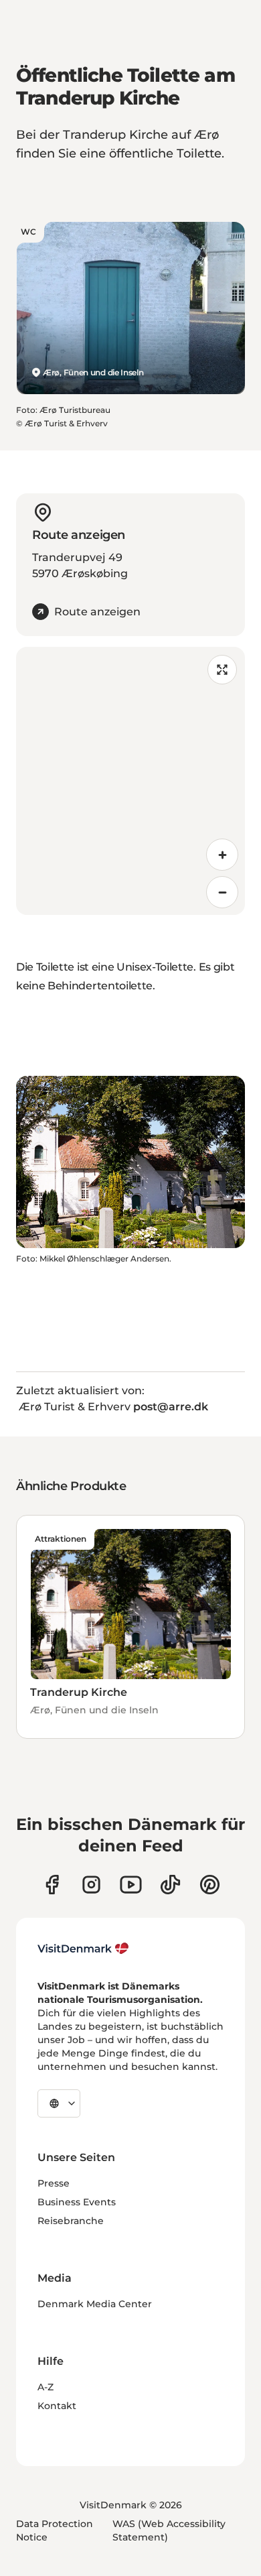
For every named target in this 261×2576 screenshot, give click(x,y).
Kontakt (57, 2406)
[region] (130, 781)
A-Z (46, 2387)
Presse (54, 2183)
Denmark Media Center (95, 2304)
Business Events (77, 2202)
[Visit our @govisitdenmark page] (170, 1885)
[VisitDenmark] (83, 1949)
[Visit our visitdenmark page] (131, 1885)
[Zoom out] (222, 892)
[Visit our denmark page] (52, 1885)
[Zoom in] (222, 855)
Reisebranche (71, 2221)
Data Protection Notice (55, 2530)
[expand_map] (222, 670)
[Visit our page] (91, 1885)
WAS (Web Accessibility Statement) (169, 2530)
